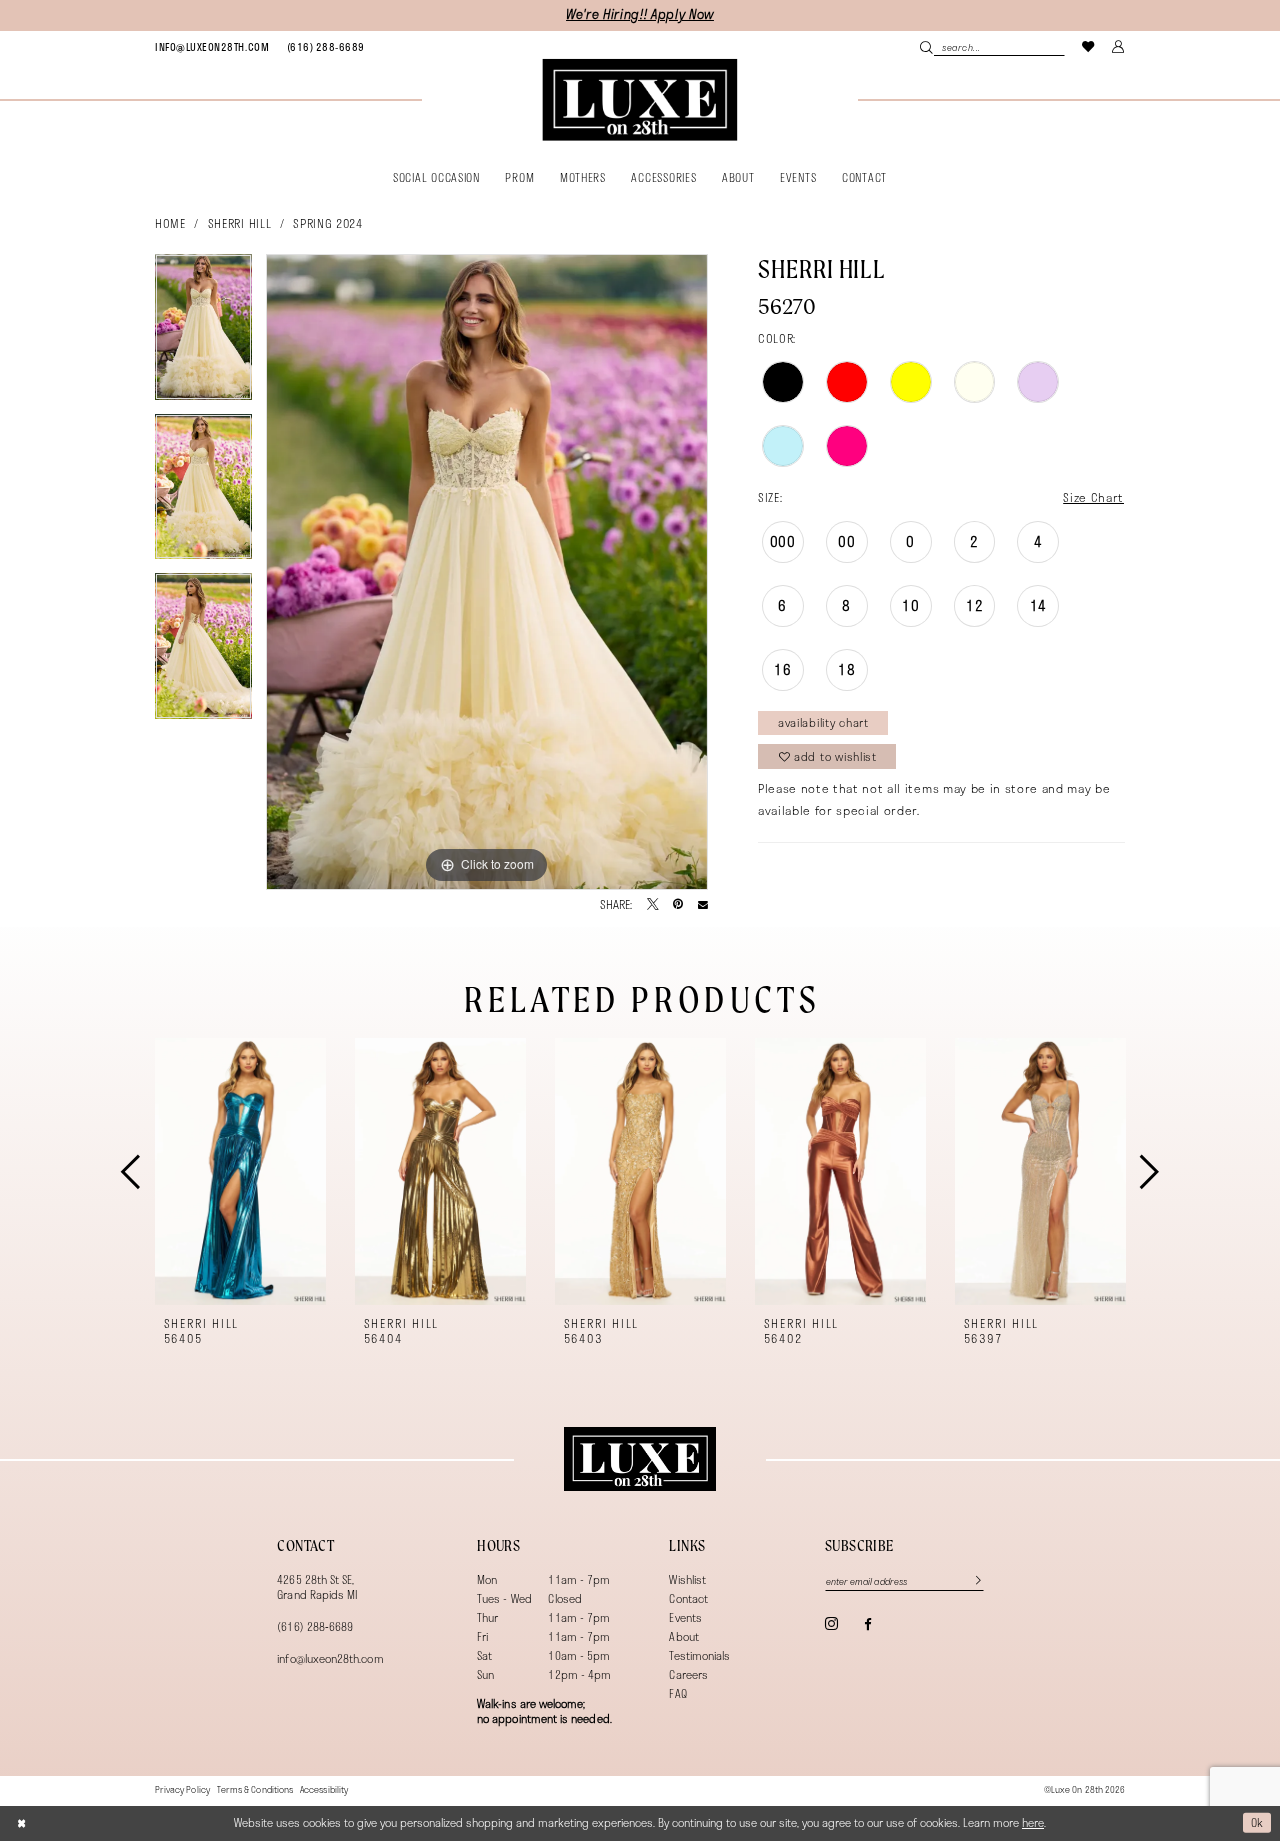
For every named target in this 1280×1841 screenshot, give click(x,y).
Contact (688, 1598)
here (1033, 1822)
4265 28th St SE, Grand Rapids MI (317, 1587)
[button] (1119, 46)
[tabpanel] (203, 334)
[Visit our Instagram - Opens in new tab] (831, 1623)
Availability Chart (823, 722)
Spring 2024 (327, 223)
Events (685, 1617)
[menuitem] (212, 47)
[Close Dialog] (21, 1822)
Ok (1257, 1822)
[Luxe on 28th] (639, 1459)
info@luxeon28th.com (330, 1658)
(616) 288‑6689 (315, 1626)
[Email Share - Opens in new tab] (703, 905)
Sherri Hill (239, 223)
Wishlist (687, 1579)
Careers (688, 1674)
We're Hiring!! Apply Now (640, 14)
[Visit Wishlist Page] (1089, 46)
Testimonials (699, 1655)
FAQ (677, 1693)
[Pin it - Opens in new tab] (678, 905)
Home (170, 223)
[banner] (639, 100)
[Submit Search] (926, 47)
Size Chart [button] (1093, 497)
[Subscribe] (970, 1581)
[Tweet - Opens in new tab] (653, 905)
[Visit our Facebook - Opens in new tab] (867, 1624)
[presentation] (240, 1171)
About (683, 1636)
